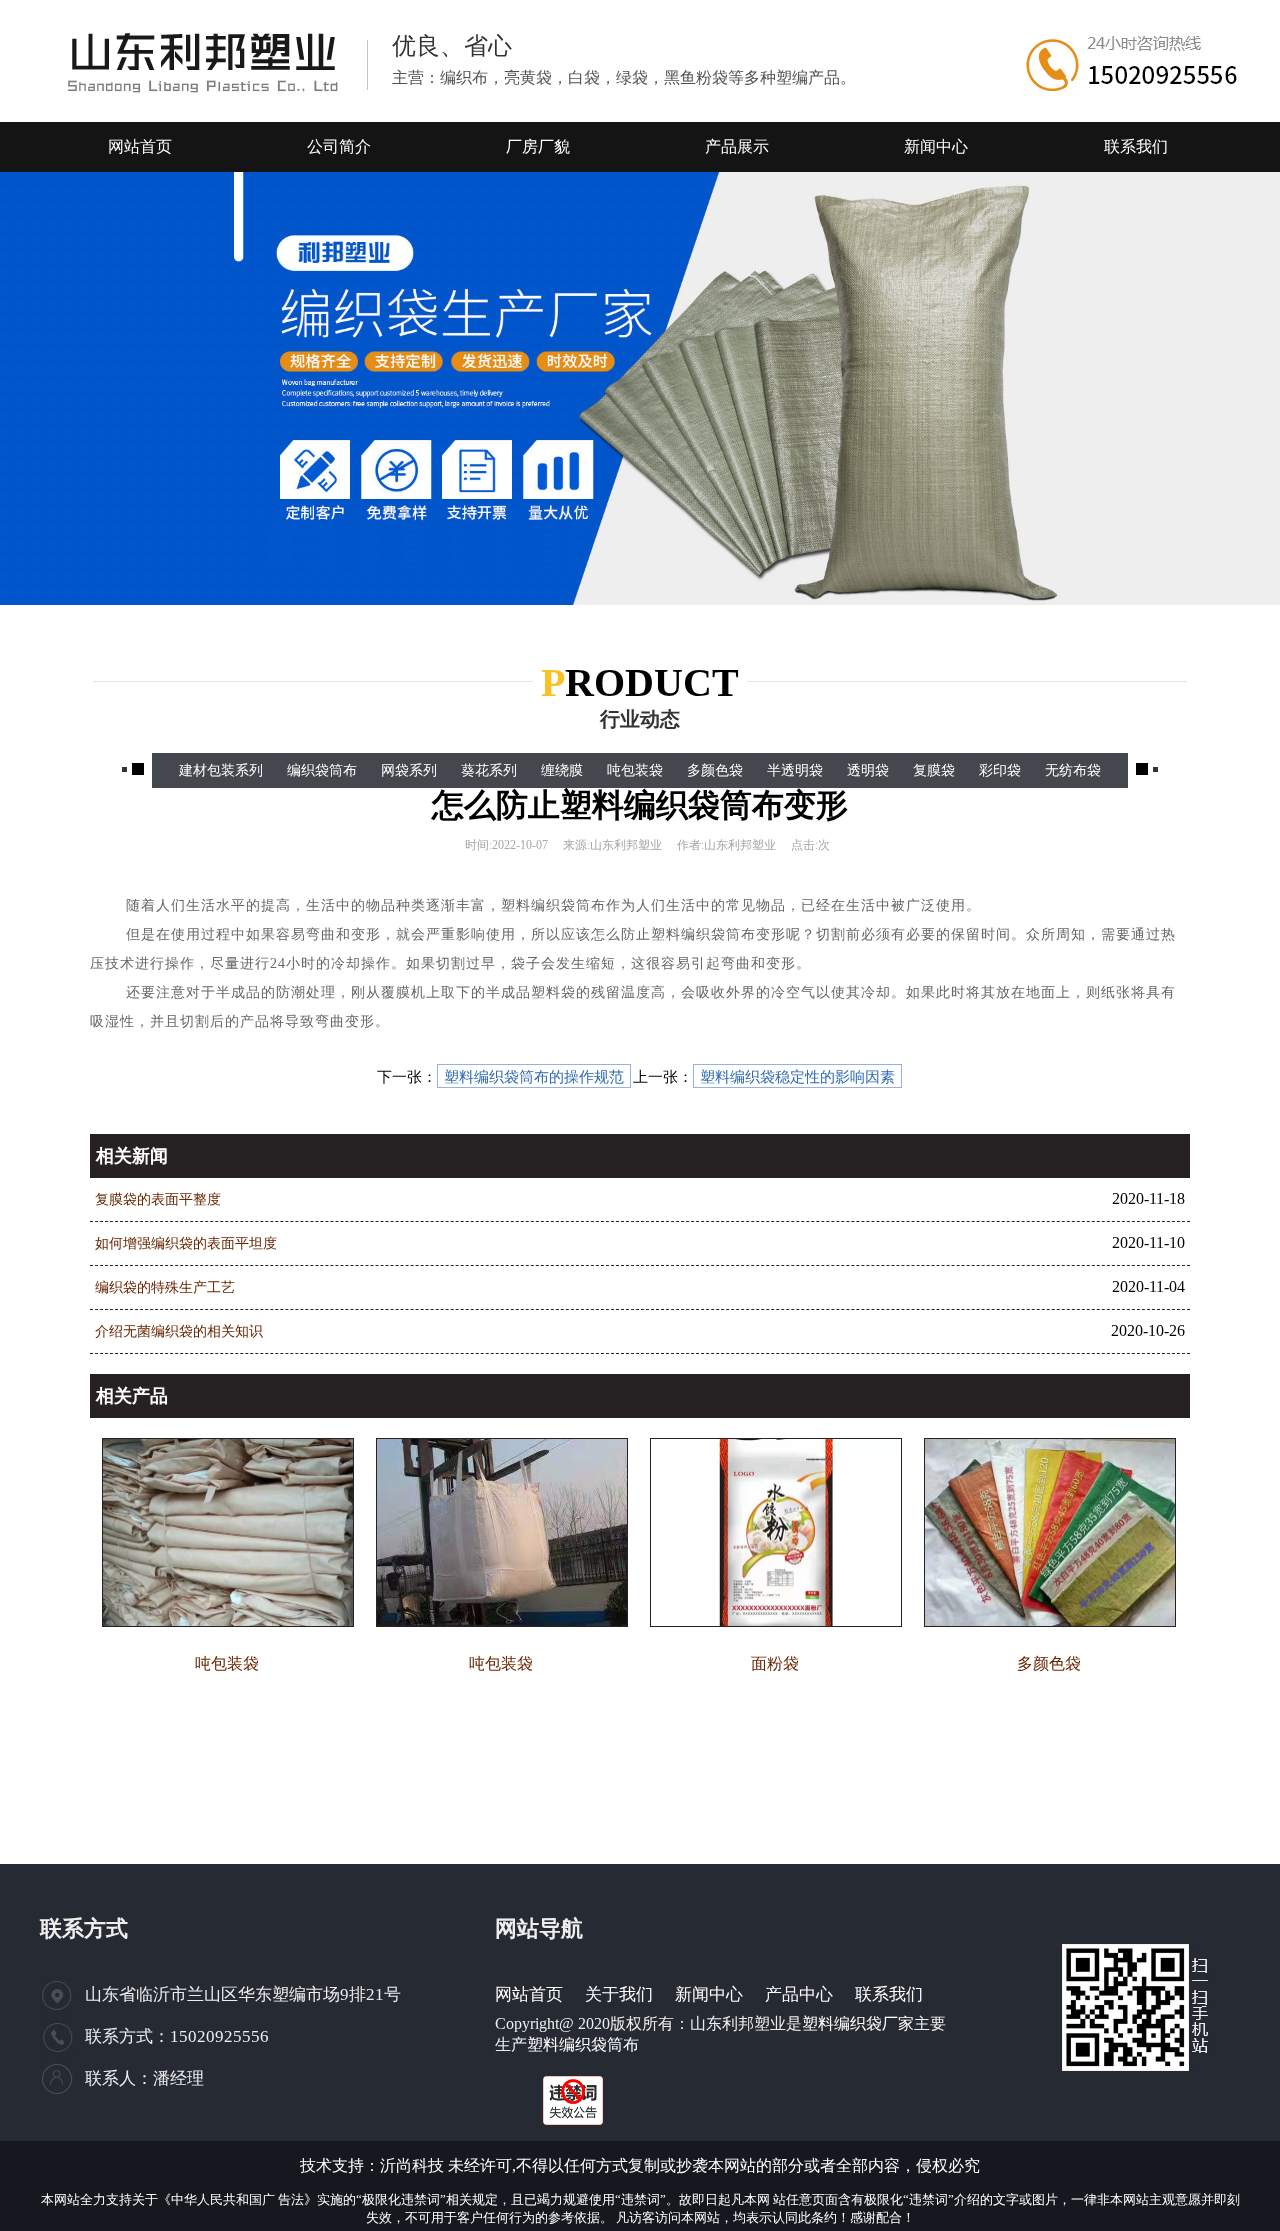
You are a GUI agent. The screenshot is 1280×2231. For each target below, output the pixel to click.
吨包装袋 (635, 770)
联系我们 (889, 1994)
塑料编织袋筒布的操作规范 (534, 1077)
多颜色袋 (715, 770)
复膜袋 (934, 770)
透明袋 (868, 770)
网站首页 (529, 1994)
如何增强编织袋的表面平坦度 (186, 1243)
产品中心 (799, 1994)
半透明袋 (795, 770)
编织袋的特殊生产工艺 (165, 1287)
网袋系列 (409, 770)
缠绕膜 (562, 770)
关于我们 (619, 1994)
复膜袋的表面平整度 (158, 1199)
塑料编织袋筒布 (583, 2044)
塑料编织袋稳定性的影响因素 (797, 1077)
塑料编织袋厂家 (858, 2023)
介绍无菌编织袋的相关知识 (179, 1331)
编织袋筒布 (322, 770)
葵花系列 (489, 770)
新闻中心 (709, 1994)
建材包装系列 (221, 770)
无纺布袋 (1073, 770)
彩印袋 (1000, 770)
